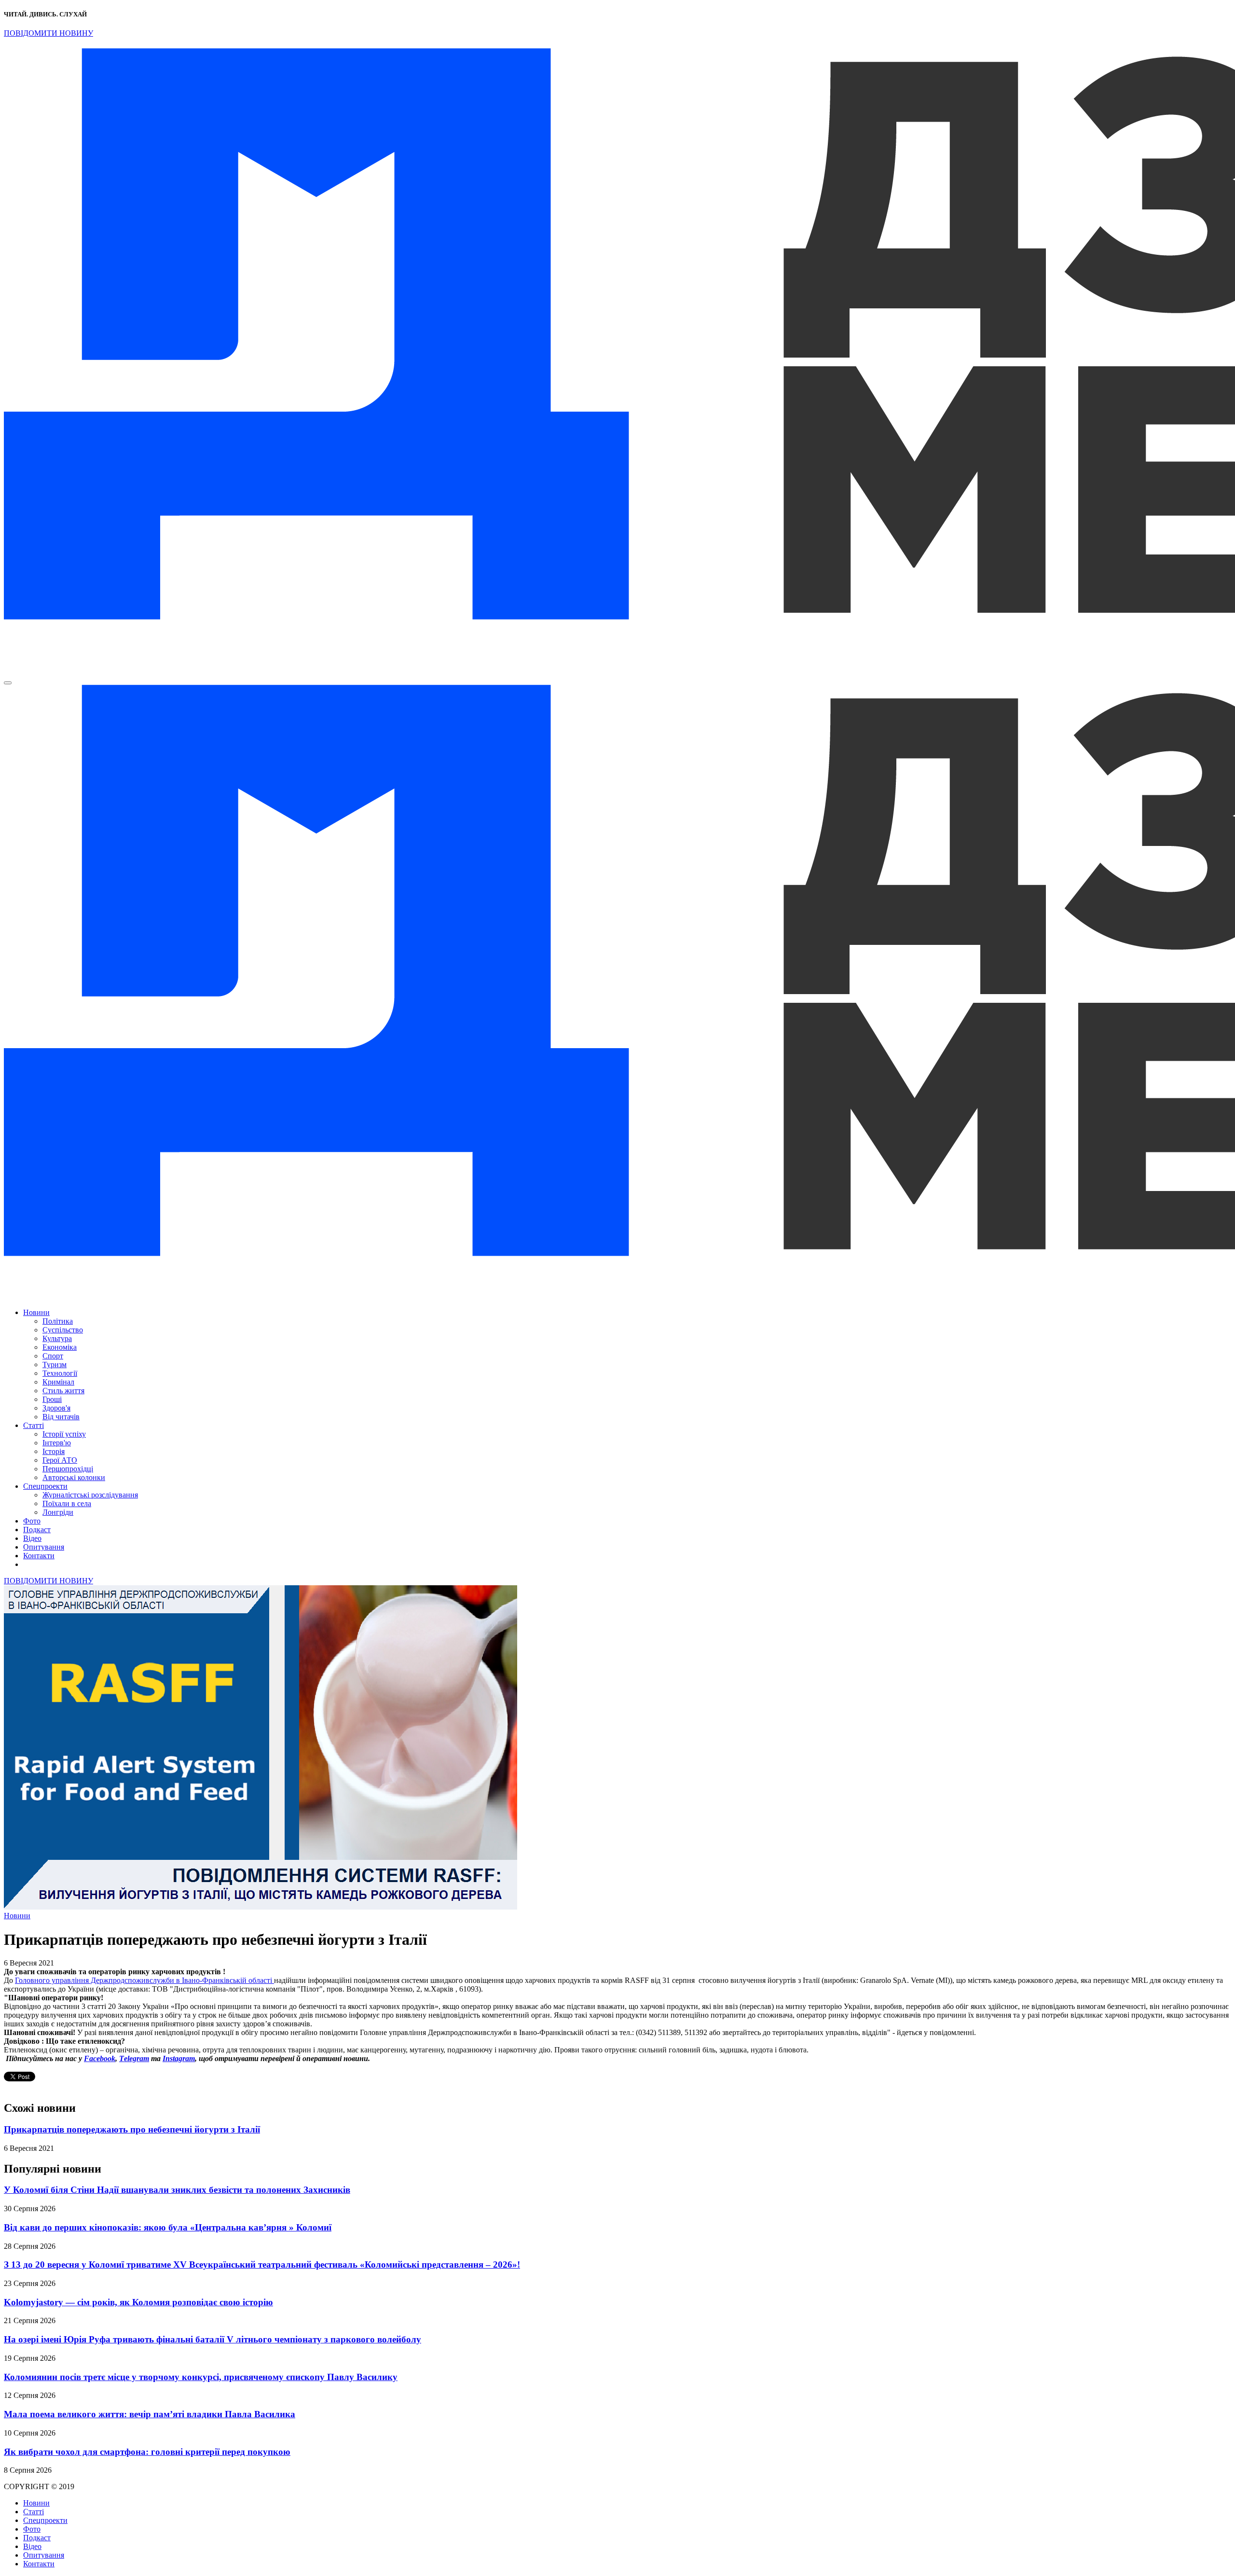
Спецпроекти (45, 1486)
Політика (58, 1321)
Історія (54, 1451)
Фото (32, 1521)
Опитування (44, 1547)
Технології (60, 1373)
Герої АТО (60, 1460)
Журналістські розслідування (90, 1495)
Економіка (60, 1347)
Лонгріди (58, 1512)
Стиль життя (63, 1391)
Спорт (53, 1356)
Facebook (100, 2058)
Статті (34, 1425)
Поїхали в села (67, 1503)
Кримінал (58, 1382)
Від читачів (61, 1417)
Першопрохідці (68, 1469)
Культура (57, 1338)
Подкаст (37, 1530)
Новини (36, 1312)
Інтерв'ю (57, 1443)
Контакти (39, 1556)
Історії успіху (64, 1434)
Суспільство (63, 1330)
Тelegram (134, 2058)
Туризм (55, 1364)
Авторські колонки (74, 1477)
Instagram (179, 2058)
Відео (32, 1538)
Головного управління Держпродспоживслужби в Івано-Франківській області (144, 1980)
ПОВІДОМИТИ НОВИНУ (48, 33)
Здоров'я (56, 1408)
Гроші (52, 1399)
